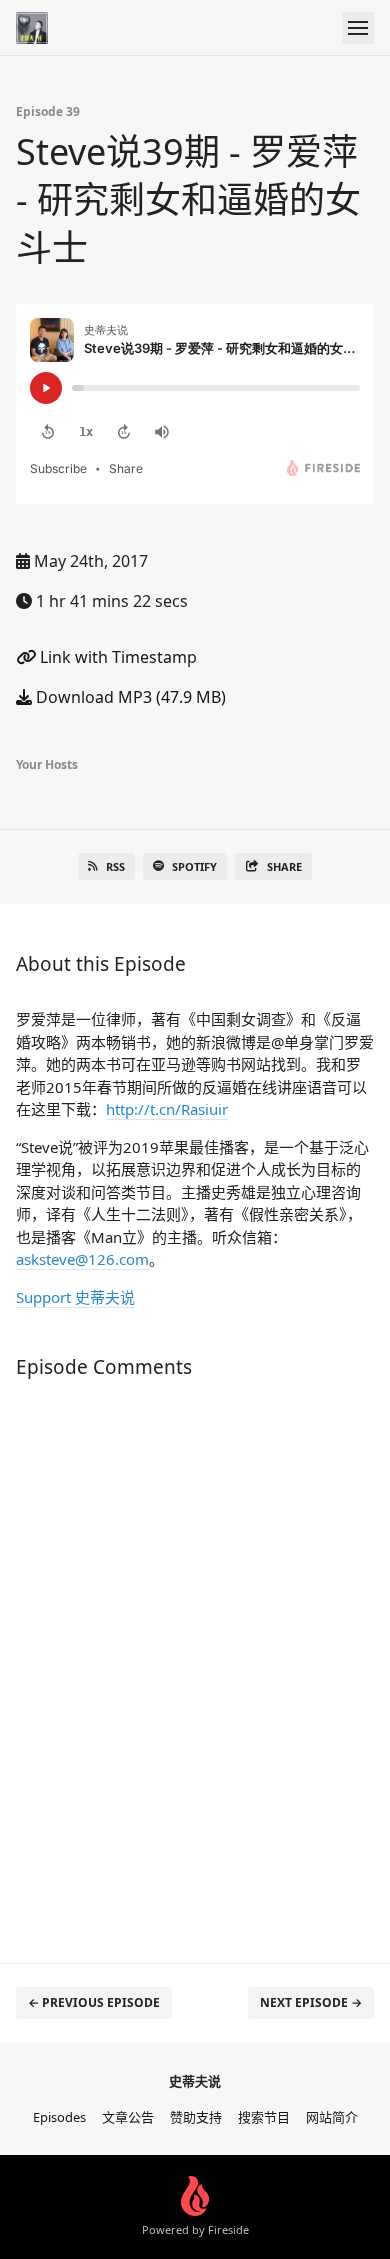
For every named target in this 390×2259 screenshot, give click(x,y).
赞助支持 (196, 2117)
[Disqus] (195, 1661)
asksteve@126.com (82, 1259)
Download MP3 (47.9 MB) (129, 697)
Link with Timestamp (116, 657)
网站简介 (332, 2117)
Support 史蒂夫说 (75, 1297)
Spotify (194, 866)
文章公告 (128, 2117)
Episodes (59, 2117)
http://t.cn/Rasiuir (167, 1109)
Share (284, 866)
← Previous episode (94, 2002)
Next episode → (311, 2002)
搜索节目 (264, 2117)
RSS (115, 866)
